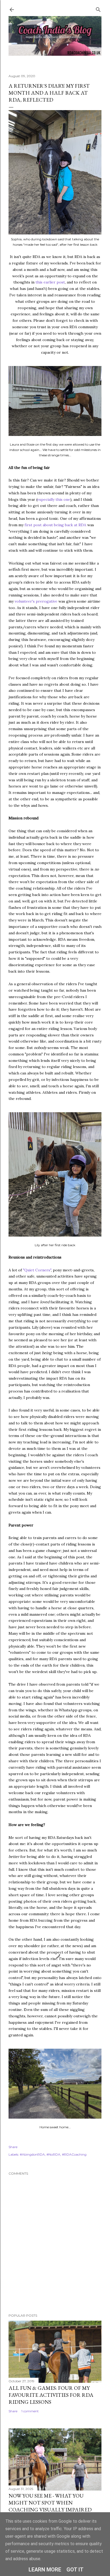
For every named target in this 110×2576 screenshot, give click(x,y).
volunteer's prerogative (36, 601)
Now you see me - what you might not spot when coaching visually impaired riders (50, 2506)
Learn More (45, 2570)
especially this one (54, 499)
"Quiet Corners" (37, 1270)
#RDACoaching (74, 2154)
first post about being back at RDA (55, 525)
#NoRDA (53, 2154)
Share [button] (13, 2147)
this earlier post (50, 282)
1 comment (30, 2411)
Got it (75, 2570)
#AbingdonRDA (32, 2154)
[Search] (98, 8)
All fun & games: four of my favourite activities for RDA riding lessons (51, 2395)
